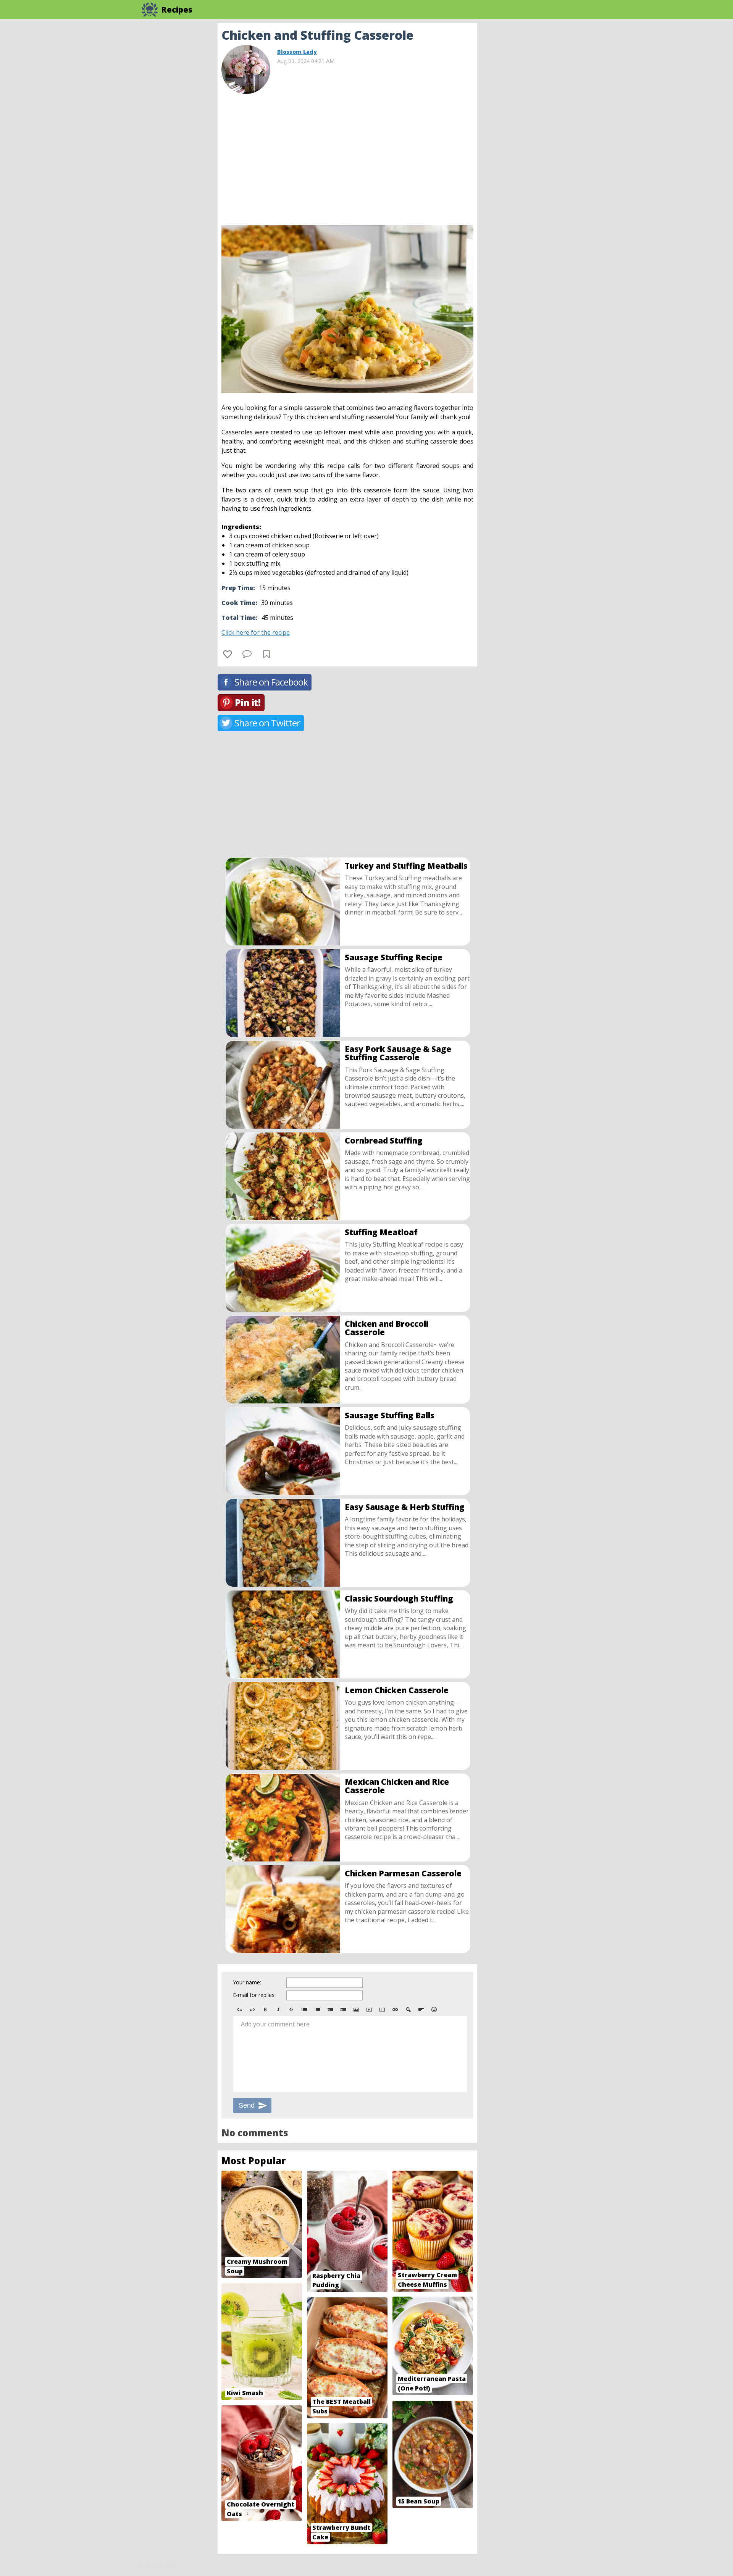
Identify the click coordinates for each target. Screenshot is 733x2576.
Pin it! (248, 702)
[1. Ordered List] (317, 2010)
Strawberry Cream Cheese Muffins (427, 2280)
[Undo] (239, 2010)
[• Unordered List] (304, 2010)
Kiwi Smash (245, 2393)
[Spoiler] (408, 2010)
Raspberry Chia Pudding (336, 2280)
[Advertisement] (538, 137)
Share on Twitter (267, 723)
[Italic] (278, 2010)
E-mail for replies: (254, 1995)
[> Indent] (343, 2010)
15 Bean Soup (419, 2501)
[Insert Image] (356, 2010)
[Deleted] (291, 2010)
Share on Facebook (271, 682)
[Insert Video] (369, 2010)
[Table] (382, 2010)
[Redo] (252, 2010)
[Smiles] (434, 2010)
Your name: (247, 1982)
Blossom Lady (297, 52)
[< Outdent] (330, 2010)
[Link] (395, 2010)
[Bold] (265, 2010)
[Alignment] (421, 2010)
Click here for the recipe (256, 632)
